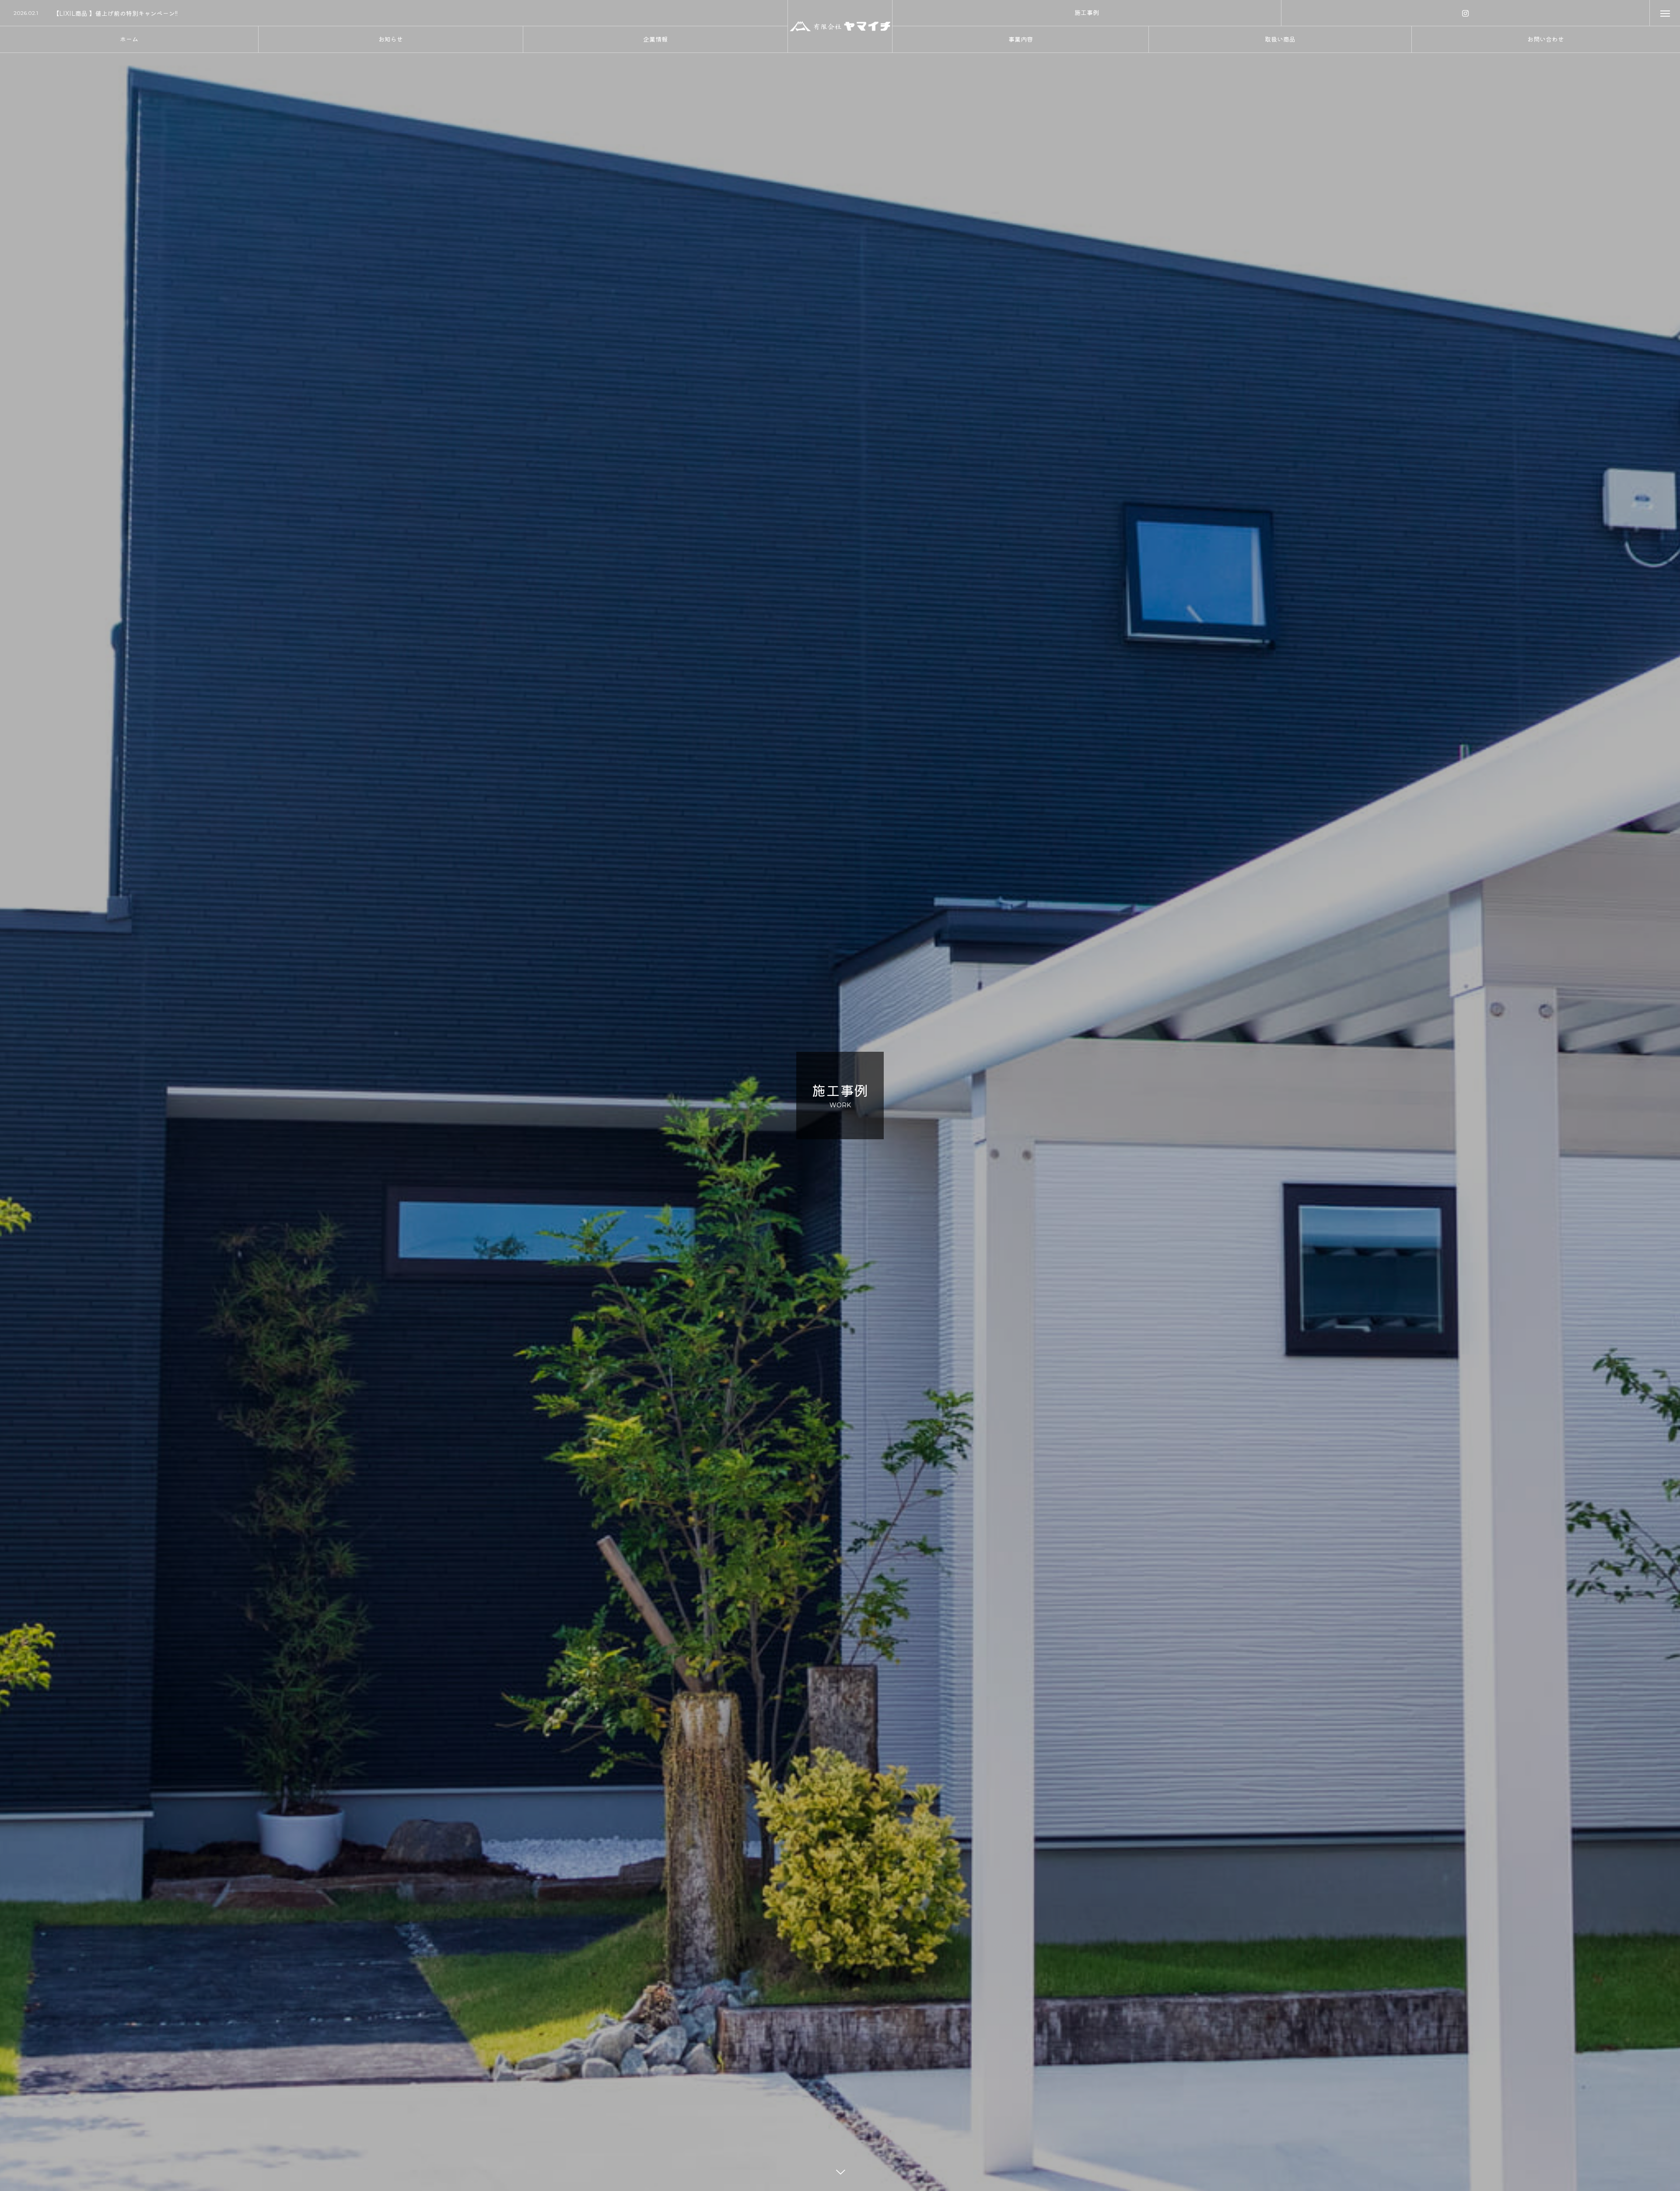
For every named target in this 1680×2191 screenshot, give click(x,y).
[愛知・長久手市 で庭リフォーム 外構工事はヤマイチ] (840, 26)
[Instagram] (1465, 13)
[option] (394, 14)
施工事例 (1087, 13)
